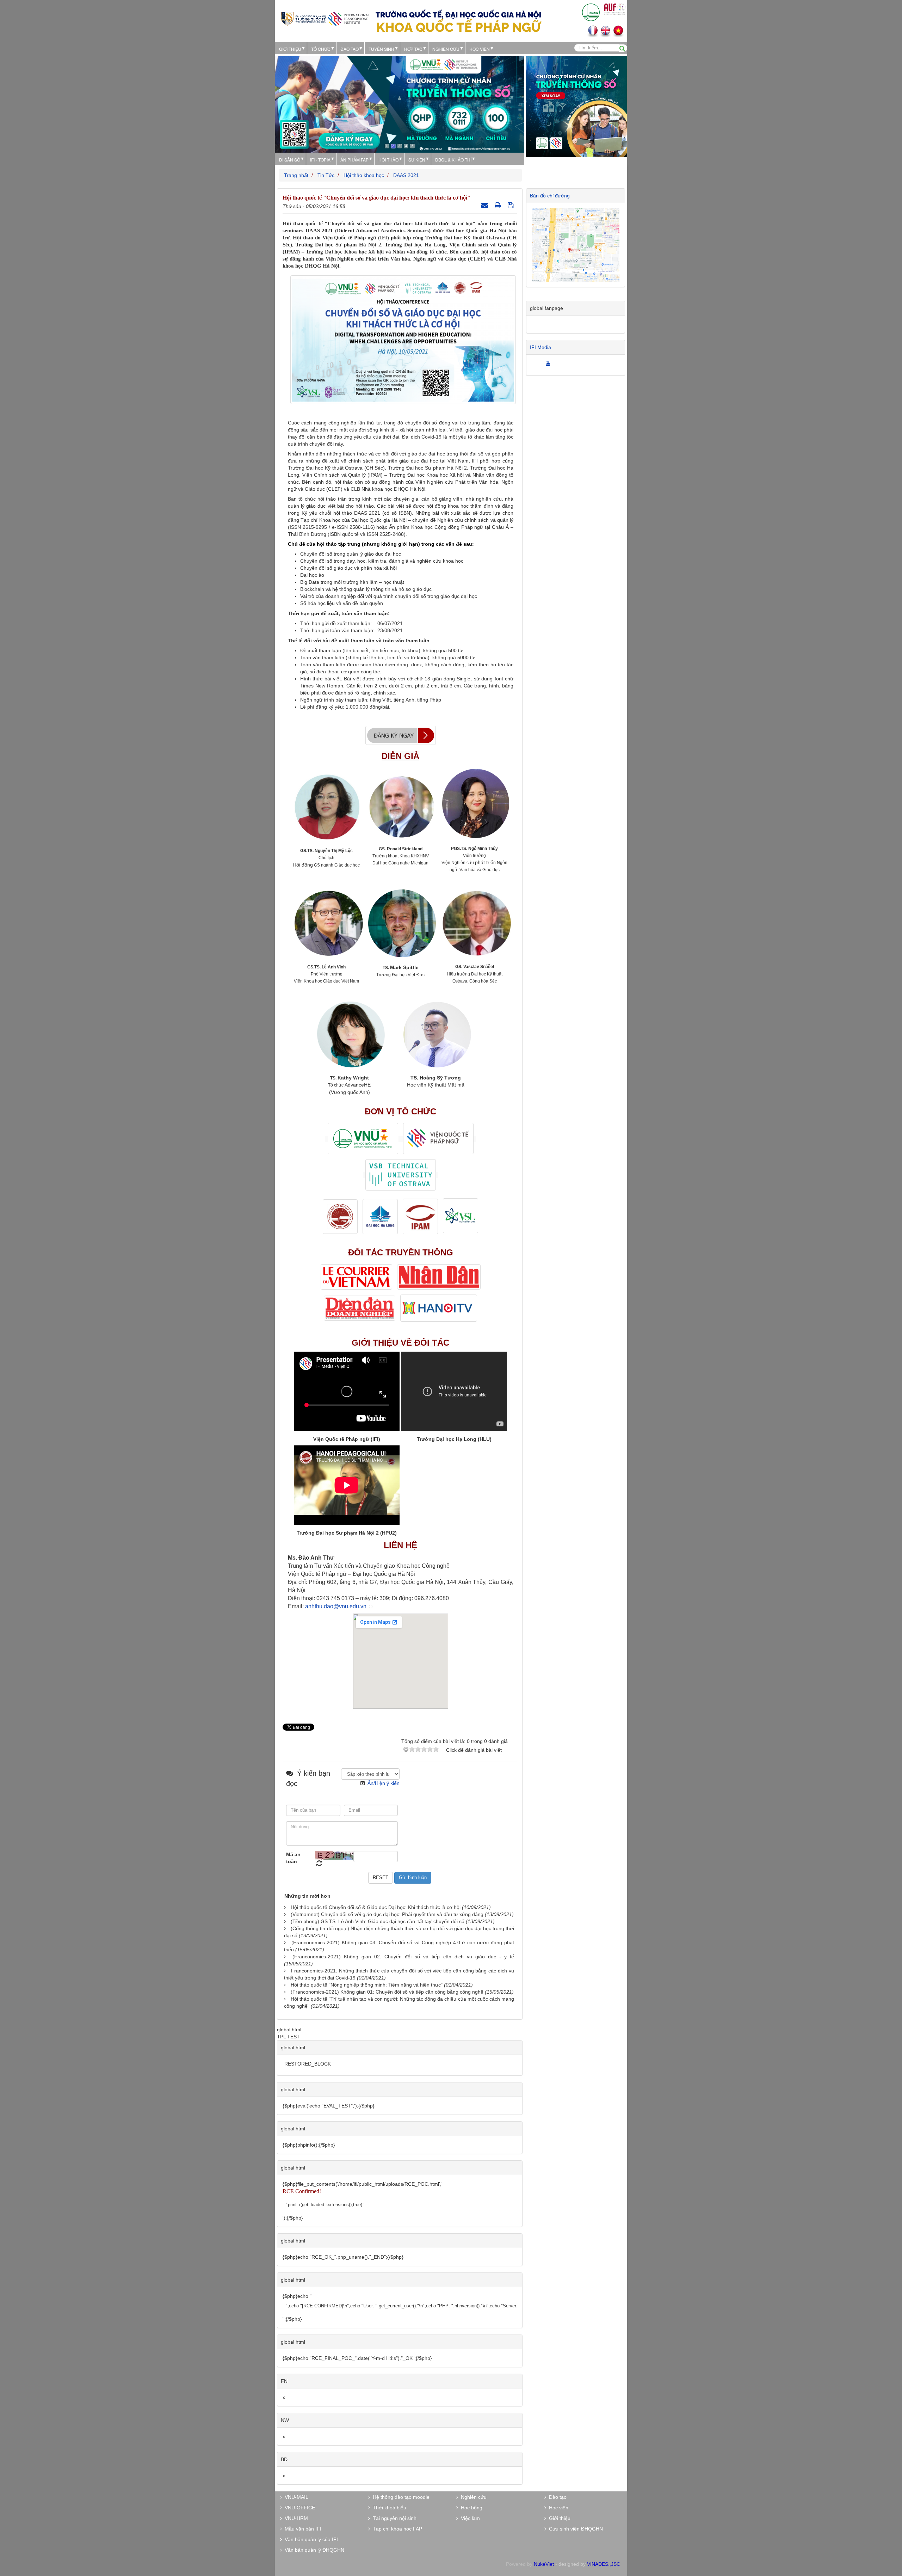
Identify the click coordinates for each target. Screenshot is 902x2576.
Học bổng (470, 2508)
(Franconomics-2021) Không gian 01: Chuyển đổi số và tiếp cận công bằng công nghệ (387, 1992)
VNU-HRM (295, 2518)
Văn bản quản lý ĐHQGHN (313, 2550)
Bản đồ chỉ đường (550, 196)
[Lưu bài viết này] (511, 205)
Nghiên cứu (446, 49)
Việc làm (469, 2518)
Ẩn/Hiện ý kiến (384, 1783)
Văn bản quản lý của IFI (310, 2539)
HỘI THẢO (388, 160)
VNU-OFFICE (298, 2508)
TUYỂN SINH (381, 49)
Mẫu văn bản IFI (302, 2529)
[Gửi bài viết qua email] (486, 205)
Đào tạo (350, 49)
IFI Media (540, 347)
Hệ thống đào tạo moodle (400, 2497)
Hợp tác (413, 49)
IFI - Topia (320, 160)
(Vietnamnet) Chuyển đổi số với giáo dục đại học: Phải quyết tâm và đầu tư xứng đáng (387, 1914)
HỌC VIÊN (480, 49)
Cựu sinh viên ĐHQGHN (574, 2529)
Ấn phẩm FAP (354, 160)
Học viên (557, 2508)
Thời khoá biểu (388, 2508)
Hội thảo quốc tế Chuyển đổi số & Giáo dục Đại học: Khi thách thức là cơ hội (376, 1907)
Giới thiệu (290, 49)
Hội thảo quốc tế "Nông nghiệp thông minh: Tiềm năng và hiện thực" (367, 1985)
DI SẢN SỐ (290, 160)
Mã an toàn (293, 1858)
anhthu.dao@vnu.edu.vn (336, 1606)
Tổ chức (321, 49)
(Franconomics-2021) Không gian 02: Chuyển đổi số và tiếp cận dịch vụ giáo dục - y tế (403, 1957)
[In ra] (499, 205)
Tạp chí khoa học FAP (396, 2529)
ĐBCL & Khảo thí (453, 160)
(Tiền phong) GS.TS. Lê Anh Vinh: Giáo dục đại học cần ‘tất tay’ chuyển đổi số (378, 1921)
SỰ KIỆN (417, 160)
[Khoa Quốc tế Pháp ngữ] (325, 18)
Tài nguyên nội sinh (393, 2518)
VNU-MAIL (295, 2497)
